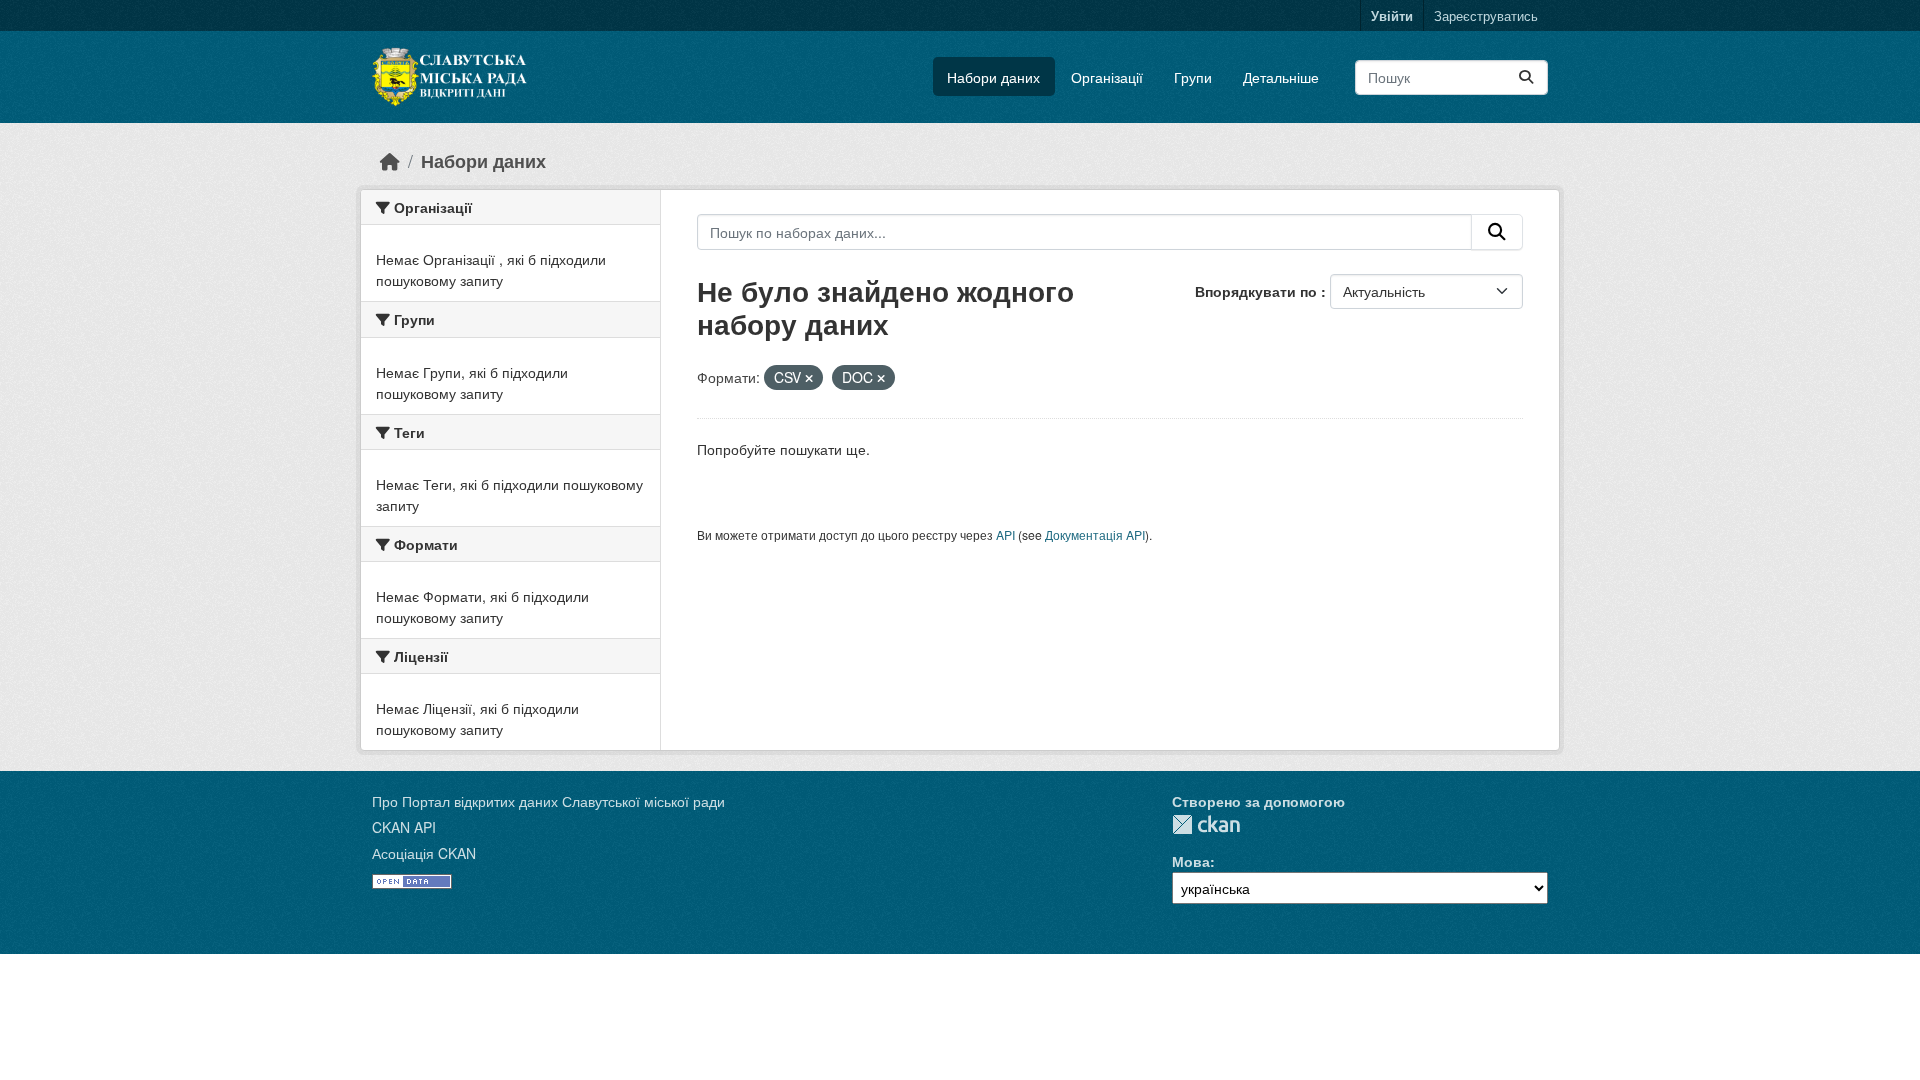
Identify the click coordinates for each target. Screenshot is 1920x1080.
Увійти (1392, 15)
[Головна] (390, 160)
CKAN (1206, 824)
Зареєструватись (1486, 15)
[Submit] (1526, 77)
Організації (1107, 77)
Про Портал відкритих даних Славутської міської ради (548, 801)
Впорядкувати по (1258, 291)
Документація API (1095, 534)
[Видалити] (809, 378)
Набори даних (993, 77)
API (1005, 534)
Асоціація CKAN (424, 853)
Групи (1193, 77)
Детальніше (1281, 77)
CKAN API (404, 827)
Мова (1191, 861)
